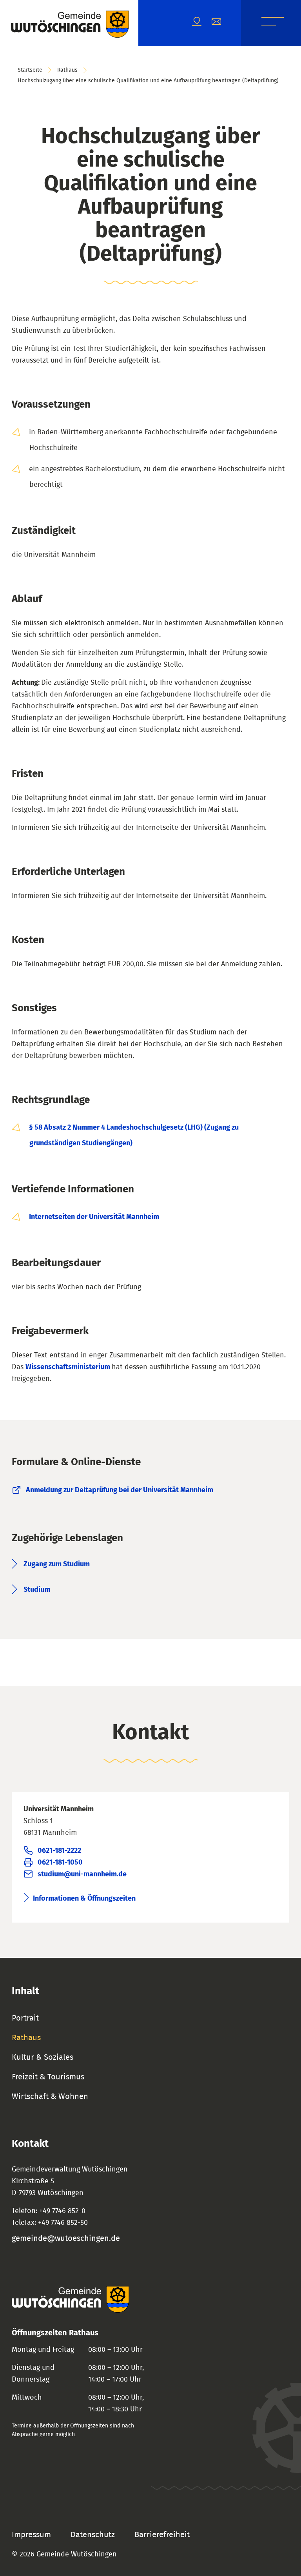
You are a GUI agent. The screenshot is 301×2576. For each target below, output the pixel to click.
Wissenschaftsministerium (69, 1367)
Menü (273, 23)
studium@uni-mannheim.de (82, 1874)
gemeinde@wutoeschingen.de (66, 2239)
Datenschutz (93, 2535)
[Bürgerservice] (221, 23)
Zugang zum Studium (57, 1564)
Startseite (30, 70)
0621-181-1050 (60, 1863)
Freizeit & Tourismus (48, 2077)
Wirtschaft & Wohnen (50, 2097)
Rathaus (67, 70)
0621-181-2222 (59, 1851)
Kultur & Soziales (43, 2057)
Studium (37, 1590)
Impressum (31, 2535)
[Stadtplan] (202, 23)
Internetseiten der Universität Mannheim (94, 1217)
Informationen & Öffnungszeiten (84, 1899)
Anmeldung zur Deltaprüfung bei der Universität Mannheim (120, 1490)
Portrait (25, 2018)
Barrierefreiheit (162, 2535)
